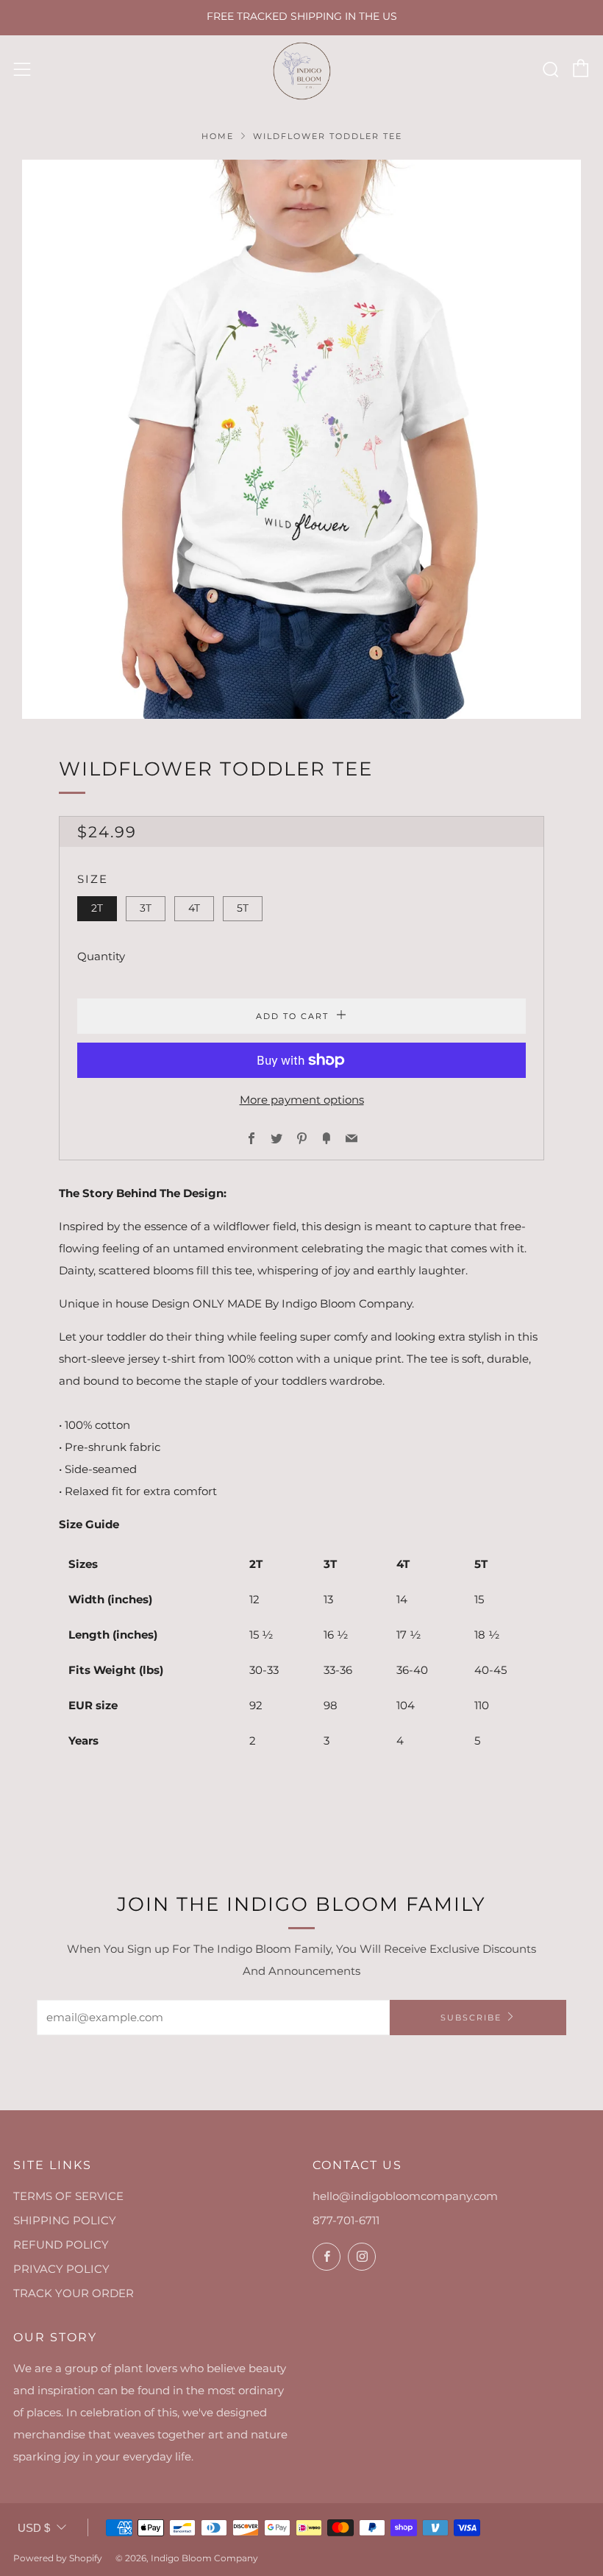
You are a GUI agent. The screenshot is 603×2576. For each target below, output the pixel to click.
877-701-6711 (346, 2220)
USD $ (34, 2528)
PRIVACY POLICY (61, 2269)
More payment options (302, 1100)
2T (97, 908)
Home (218, 136)
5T (243, 908)
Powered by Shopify (58, 2558)
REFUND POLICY (61, 2245)
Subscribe (471, 2018)
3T (146, 908)
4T (194, 908)
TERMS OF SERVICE (68, 2196)
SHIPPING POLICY (65, 2220)
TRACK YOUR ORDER (74, 2293)
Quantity (101, 956)
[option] (301, 439)
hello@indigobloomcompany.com (405, 2196)
